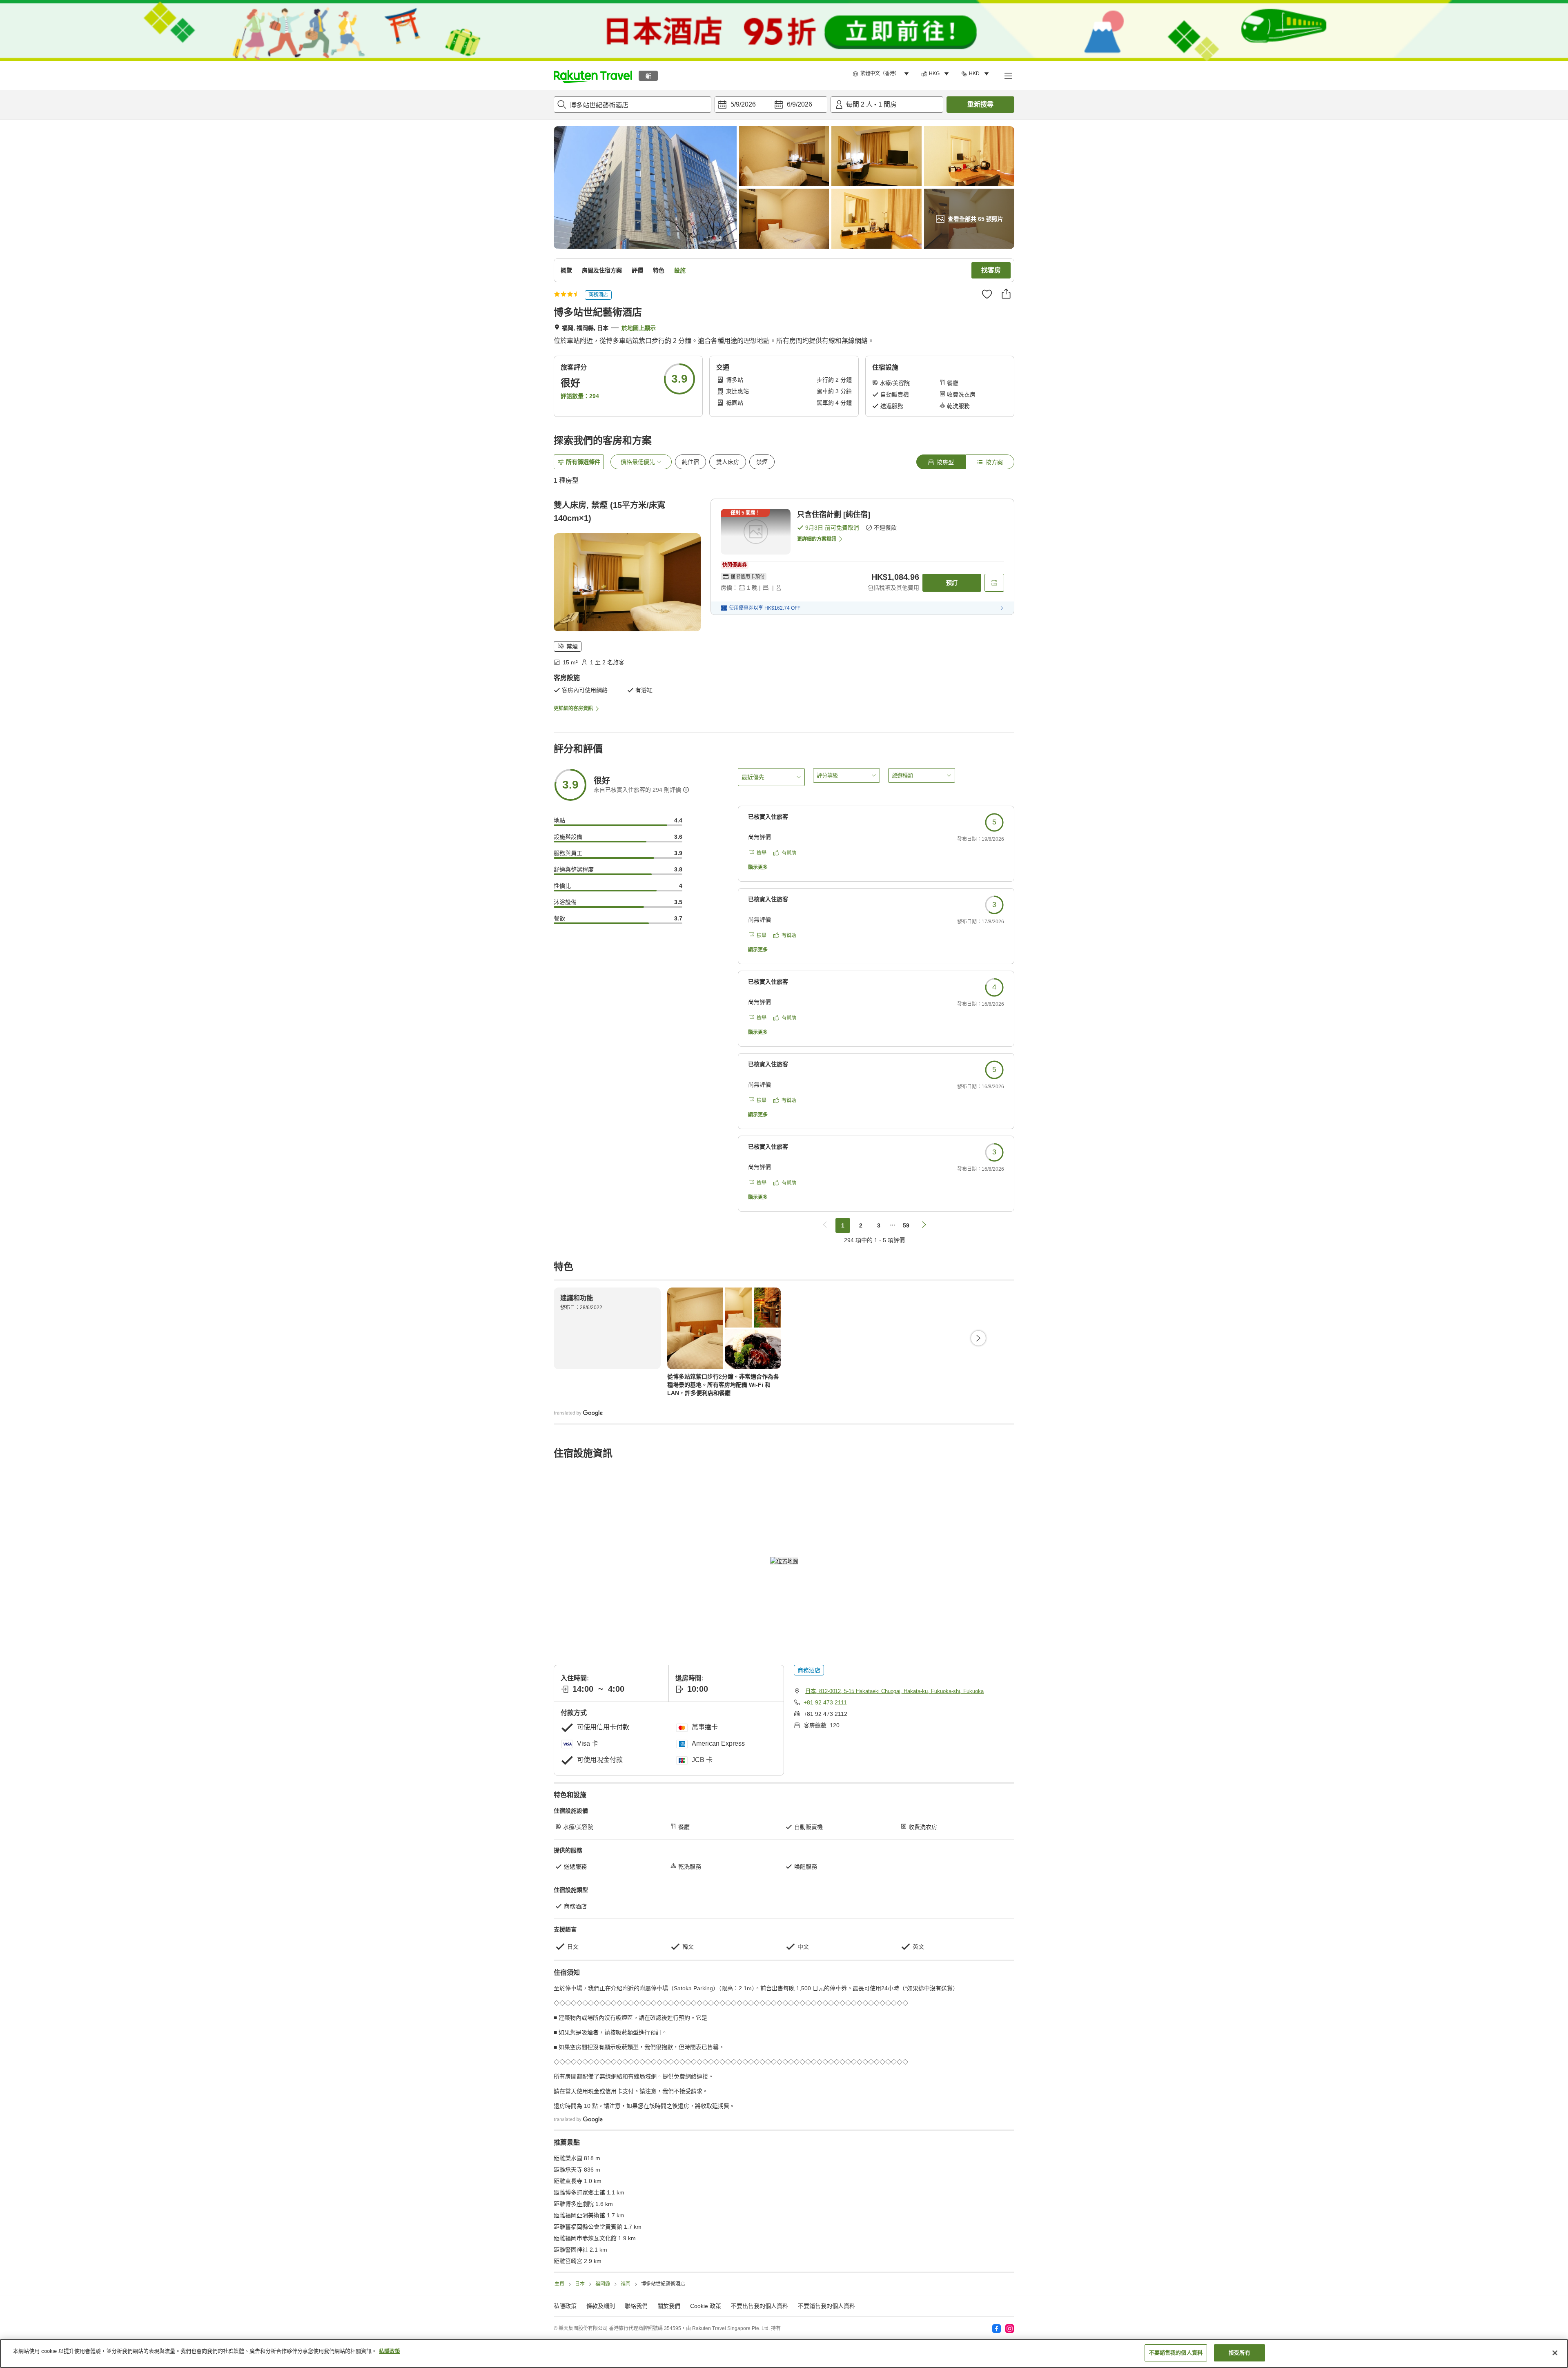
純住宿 (690, 462)
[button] (593, 76)
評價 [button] (637, 270)
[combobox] (633, 105)
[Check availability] (994, 583)
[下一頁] (978, 1338)
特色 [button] (659, 270)
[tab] (941, 462)
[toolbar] (771, 105)
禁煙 (762, 462)
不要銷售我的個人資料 (826, 2306)
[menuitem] (882, 74)
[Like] (987, 294)
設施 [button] (680, 270)
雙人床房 (728, 462)
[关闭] (1555, 2353)
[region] (784, 2354)
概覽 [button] (566, 270)
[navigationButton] (825, 1225)
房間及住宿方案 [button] (602, 270)
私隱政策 (390, 2351)
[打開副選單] (1008, 76)
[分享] (1006, 294)
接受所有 (1239, 2353)
